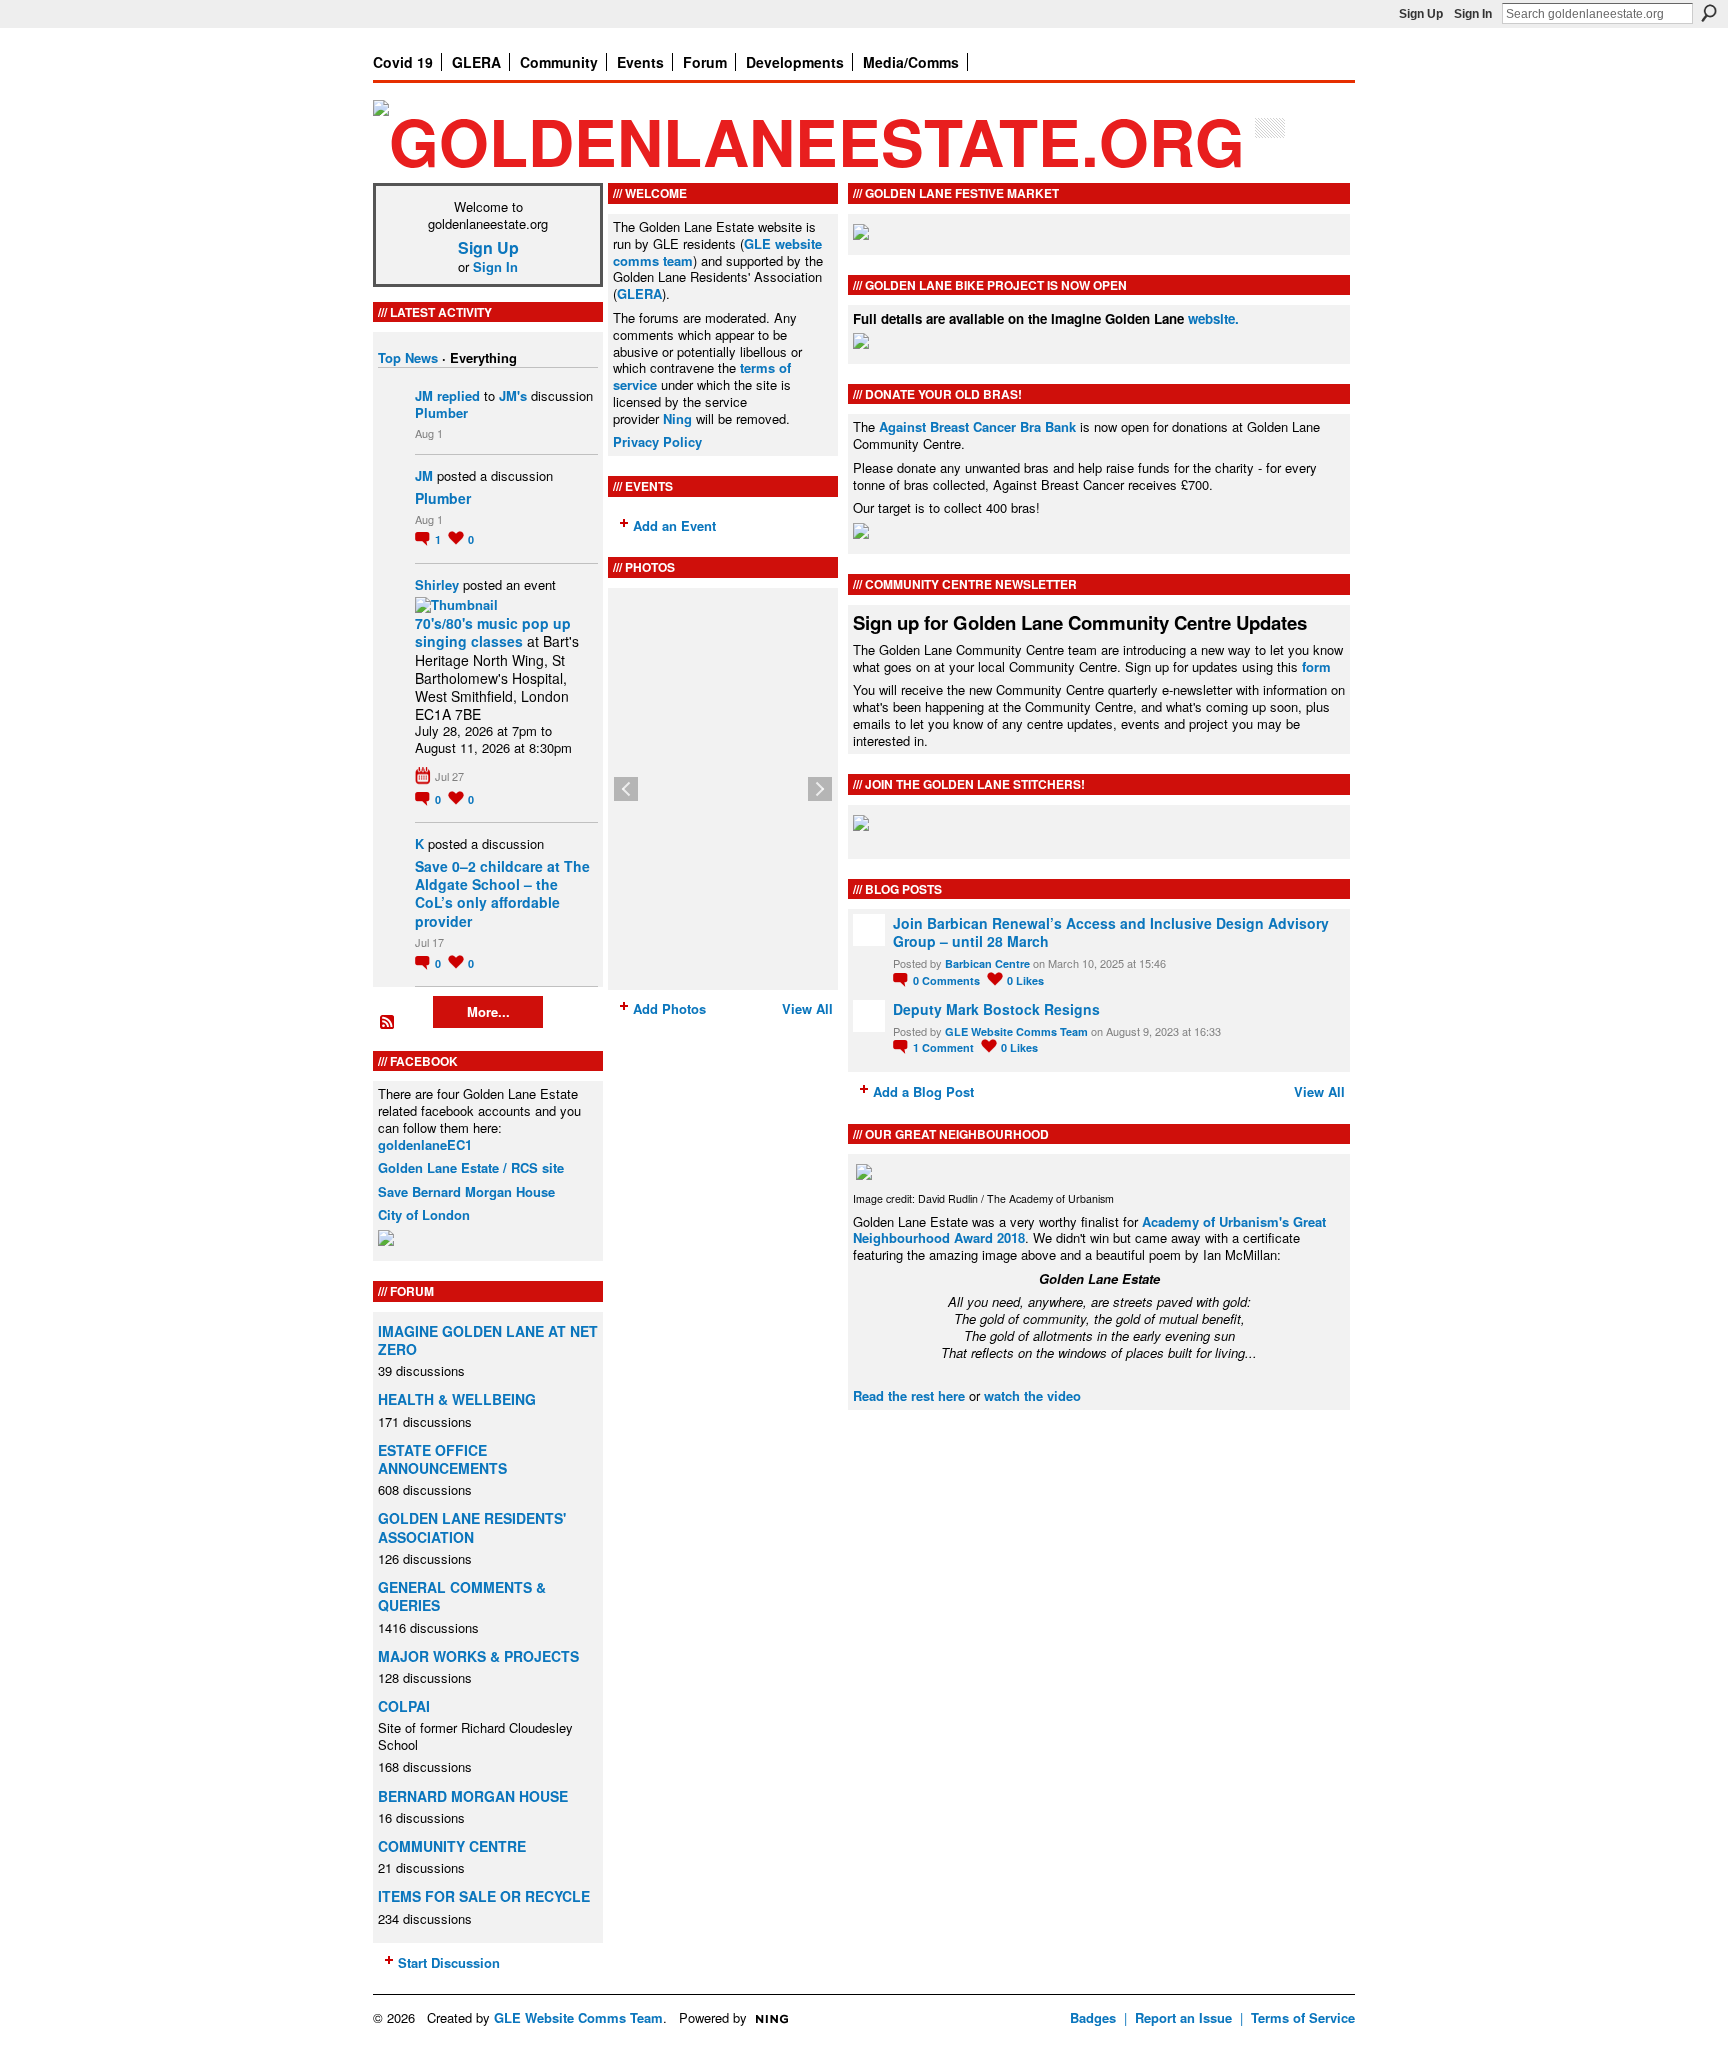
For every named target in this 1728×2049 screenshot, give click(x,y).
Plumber (441, 412)
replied (458, 395)
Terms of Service (1303, 2017)
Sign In (1473, 14)
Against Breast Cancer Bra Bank (977, 426)
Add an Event (674, 525)
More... (488, 1011)
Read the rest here (909, 1395)
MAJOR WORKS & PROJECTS (478, 1656)
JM (424, 395)
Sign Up (1421, 14)
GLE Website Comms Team (1016, 1031)
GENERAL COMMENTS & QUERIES (462, 1596)
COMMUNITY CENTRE (452, 1846)
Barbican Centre (987, 963)
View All (807, 1008)
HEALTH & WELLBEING (457, 1399)
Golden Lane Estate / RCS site (471, 1167)
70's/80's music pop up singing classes (493, 632)
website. (1213, 318)
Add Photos (669, 1008)
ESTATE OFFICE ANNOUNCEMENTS (442, 1459)
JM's (513, 395)
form (1316, 666)
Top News (408, 357)
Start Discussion (449, 1962)
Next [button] (820, 789)
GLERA (639, 293)
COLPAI (404, 1706)
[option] (723, 789)
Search (1709, 13)
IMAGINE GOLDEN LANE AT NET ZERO (488, 1340)
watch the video (1032, 1395)
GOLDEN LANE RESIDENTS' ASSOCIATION (472, 1527)
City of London (424, 1214)
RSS (388, 1023)
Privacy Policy (657, 441)
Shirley (437, 584)
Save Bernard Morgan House (466, 1191)
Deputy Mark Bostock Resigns (996, 1009)
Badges (1093, 2017)
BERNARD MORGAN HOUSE (473, 1796)
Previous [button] (626, 789)
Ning (677, 418)
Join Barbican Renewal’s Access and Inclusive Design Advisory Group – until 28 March (1111, 932)
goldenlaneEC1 (425, 1144)
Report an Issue (1183, 2017)
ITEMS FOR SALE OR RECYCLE (484, 1896)
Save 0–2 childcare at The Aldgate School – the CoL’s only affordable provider (502, 893)
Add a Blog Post (923, 1091)
